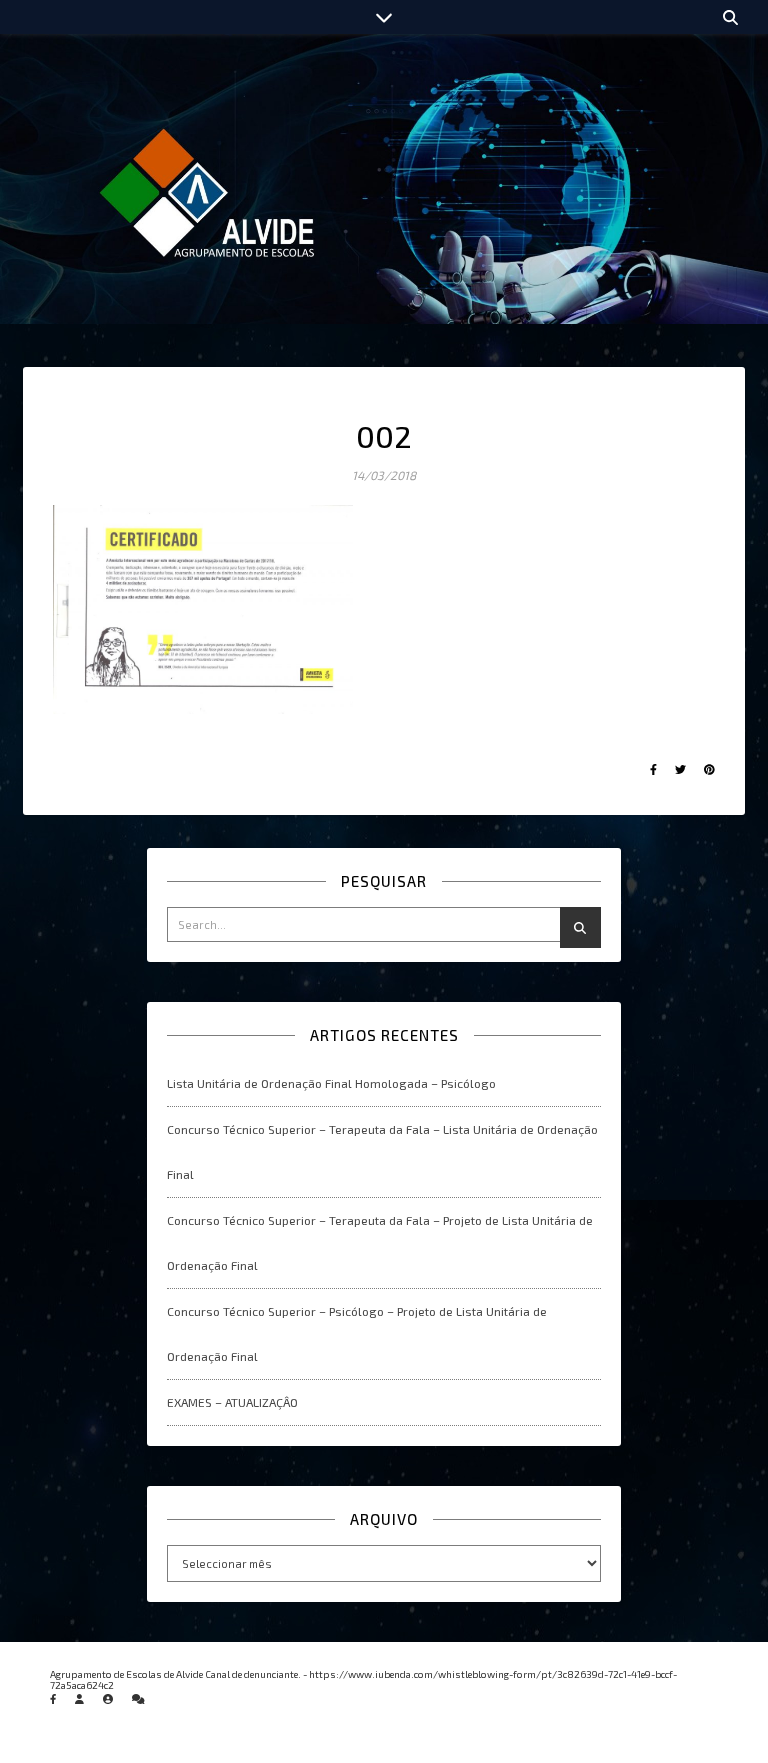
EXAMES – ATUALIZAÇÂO (232, 1402)
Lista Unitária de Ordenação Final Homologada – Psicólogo (331, 1083)
